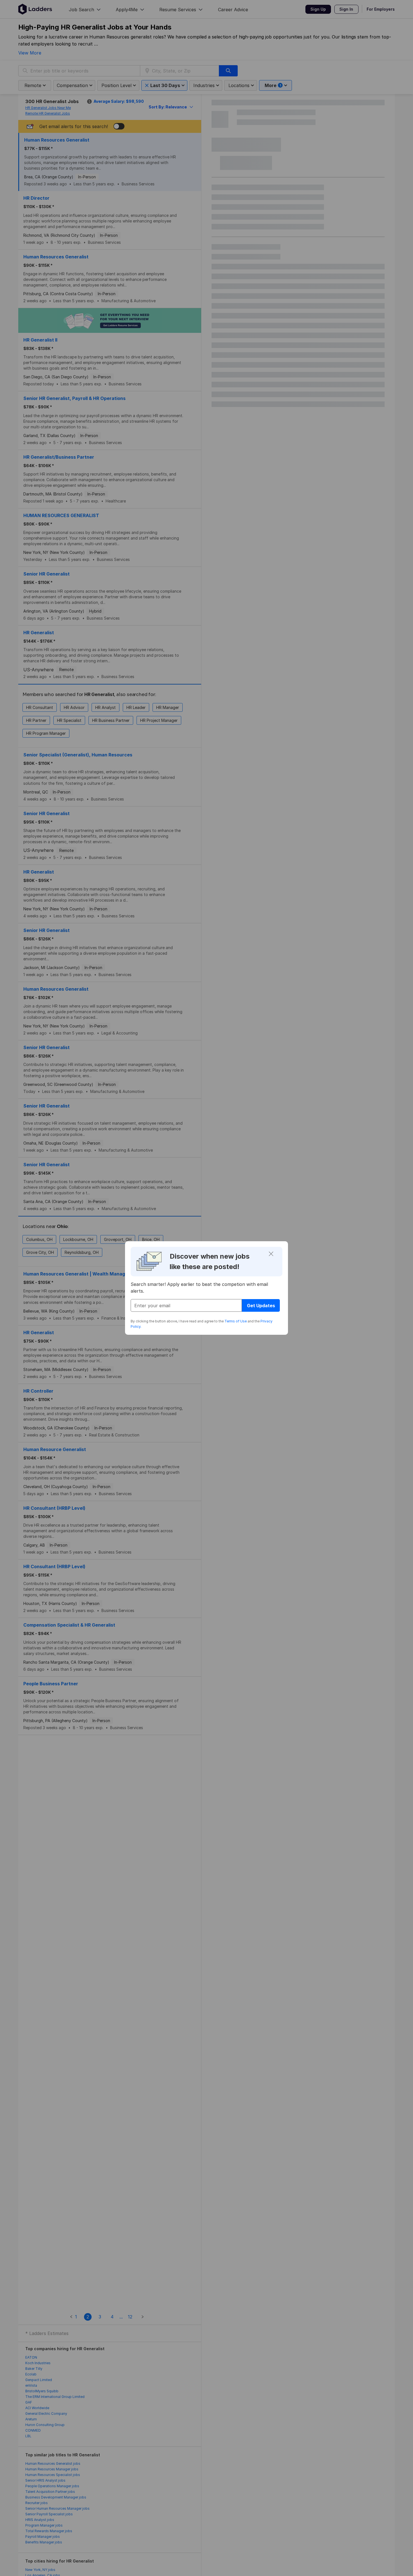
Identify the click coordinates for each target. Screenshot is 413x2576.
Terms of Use (236, 1321)
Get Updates (261, 1306)
